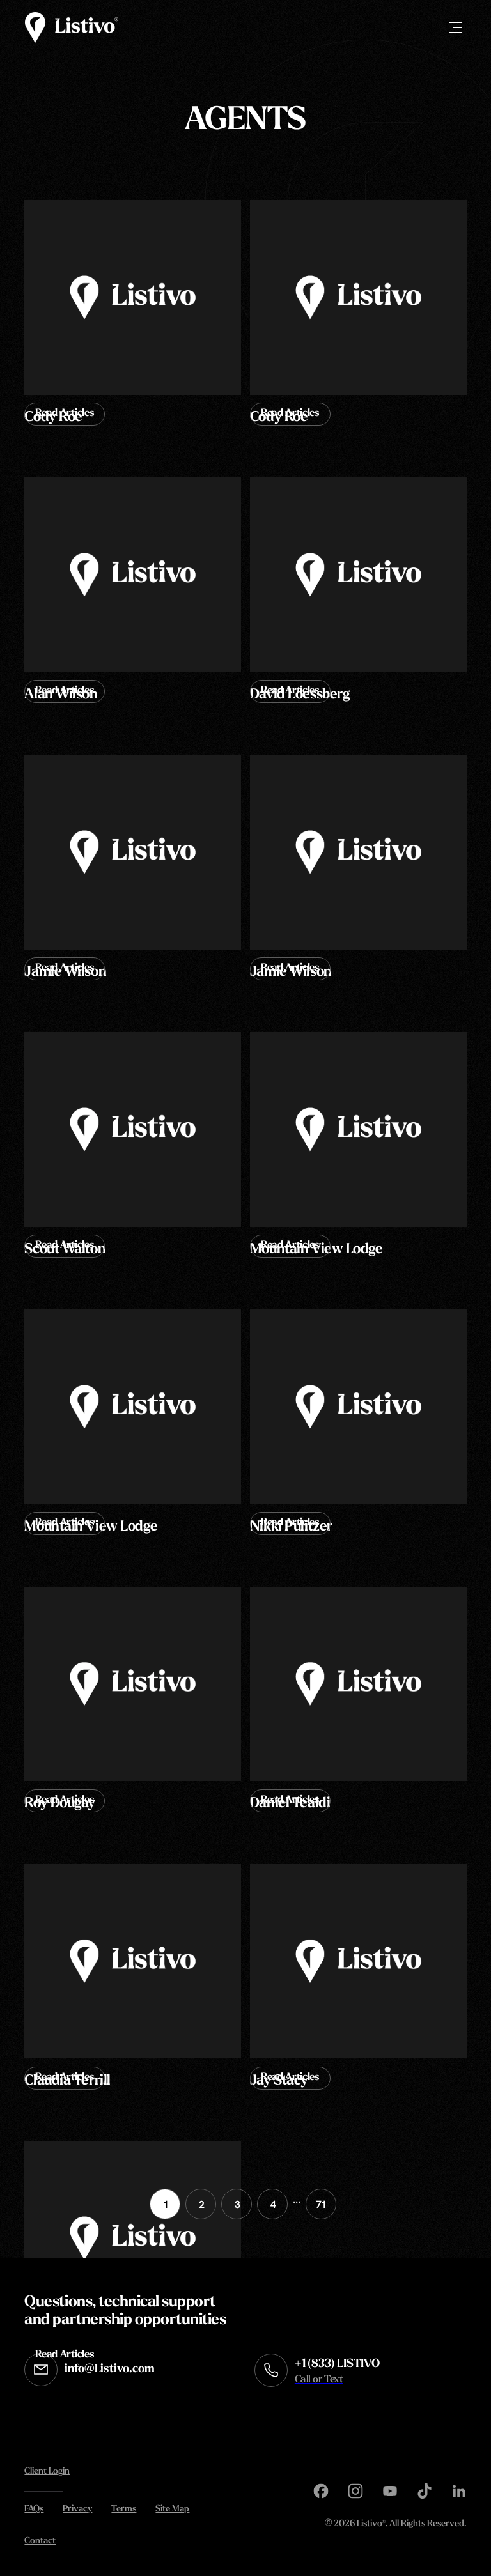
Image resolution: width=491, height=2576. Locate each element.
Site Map (172, 2509)
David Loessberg (300, 695)
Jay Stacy (279, 2081)
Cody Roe (53, 418)
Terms (124, 2509)
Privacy (77, 2509)
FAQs (34, 2509)
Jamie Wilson (65, 972)
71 (321, 2204)
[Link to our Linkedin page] (459, 2491)
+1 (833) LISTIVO (337, 2372)
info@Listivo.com (109, 2370)
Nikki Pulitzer (291, 1527)
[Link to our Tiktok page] (425, 2491)
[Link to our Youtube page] (390, 2491)
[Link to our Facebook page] (321, 2491)
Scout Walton (65, 1250)
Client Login (47, 2472)
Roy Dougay (60, 1804)
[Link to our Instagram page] (355, 2491)
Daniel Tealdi (290, 1804)
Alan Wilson (61, 695)
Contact (40, 2541)
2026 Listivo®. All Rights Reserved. (395, 2525)
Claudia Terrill (67, 2081)
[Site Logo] (72, 27)
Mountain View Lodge (316, 1250)
